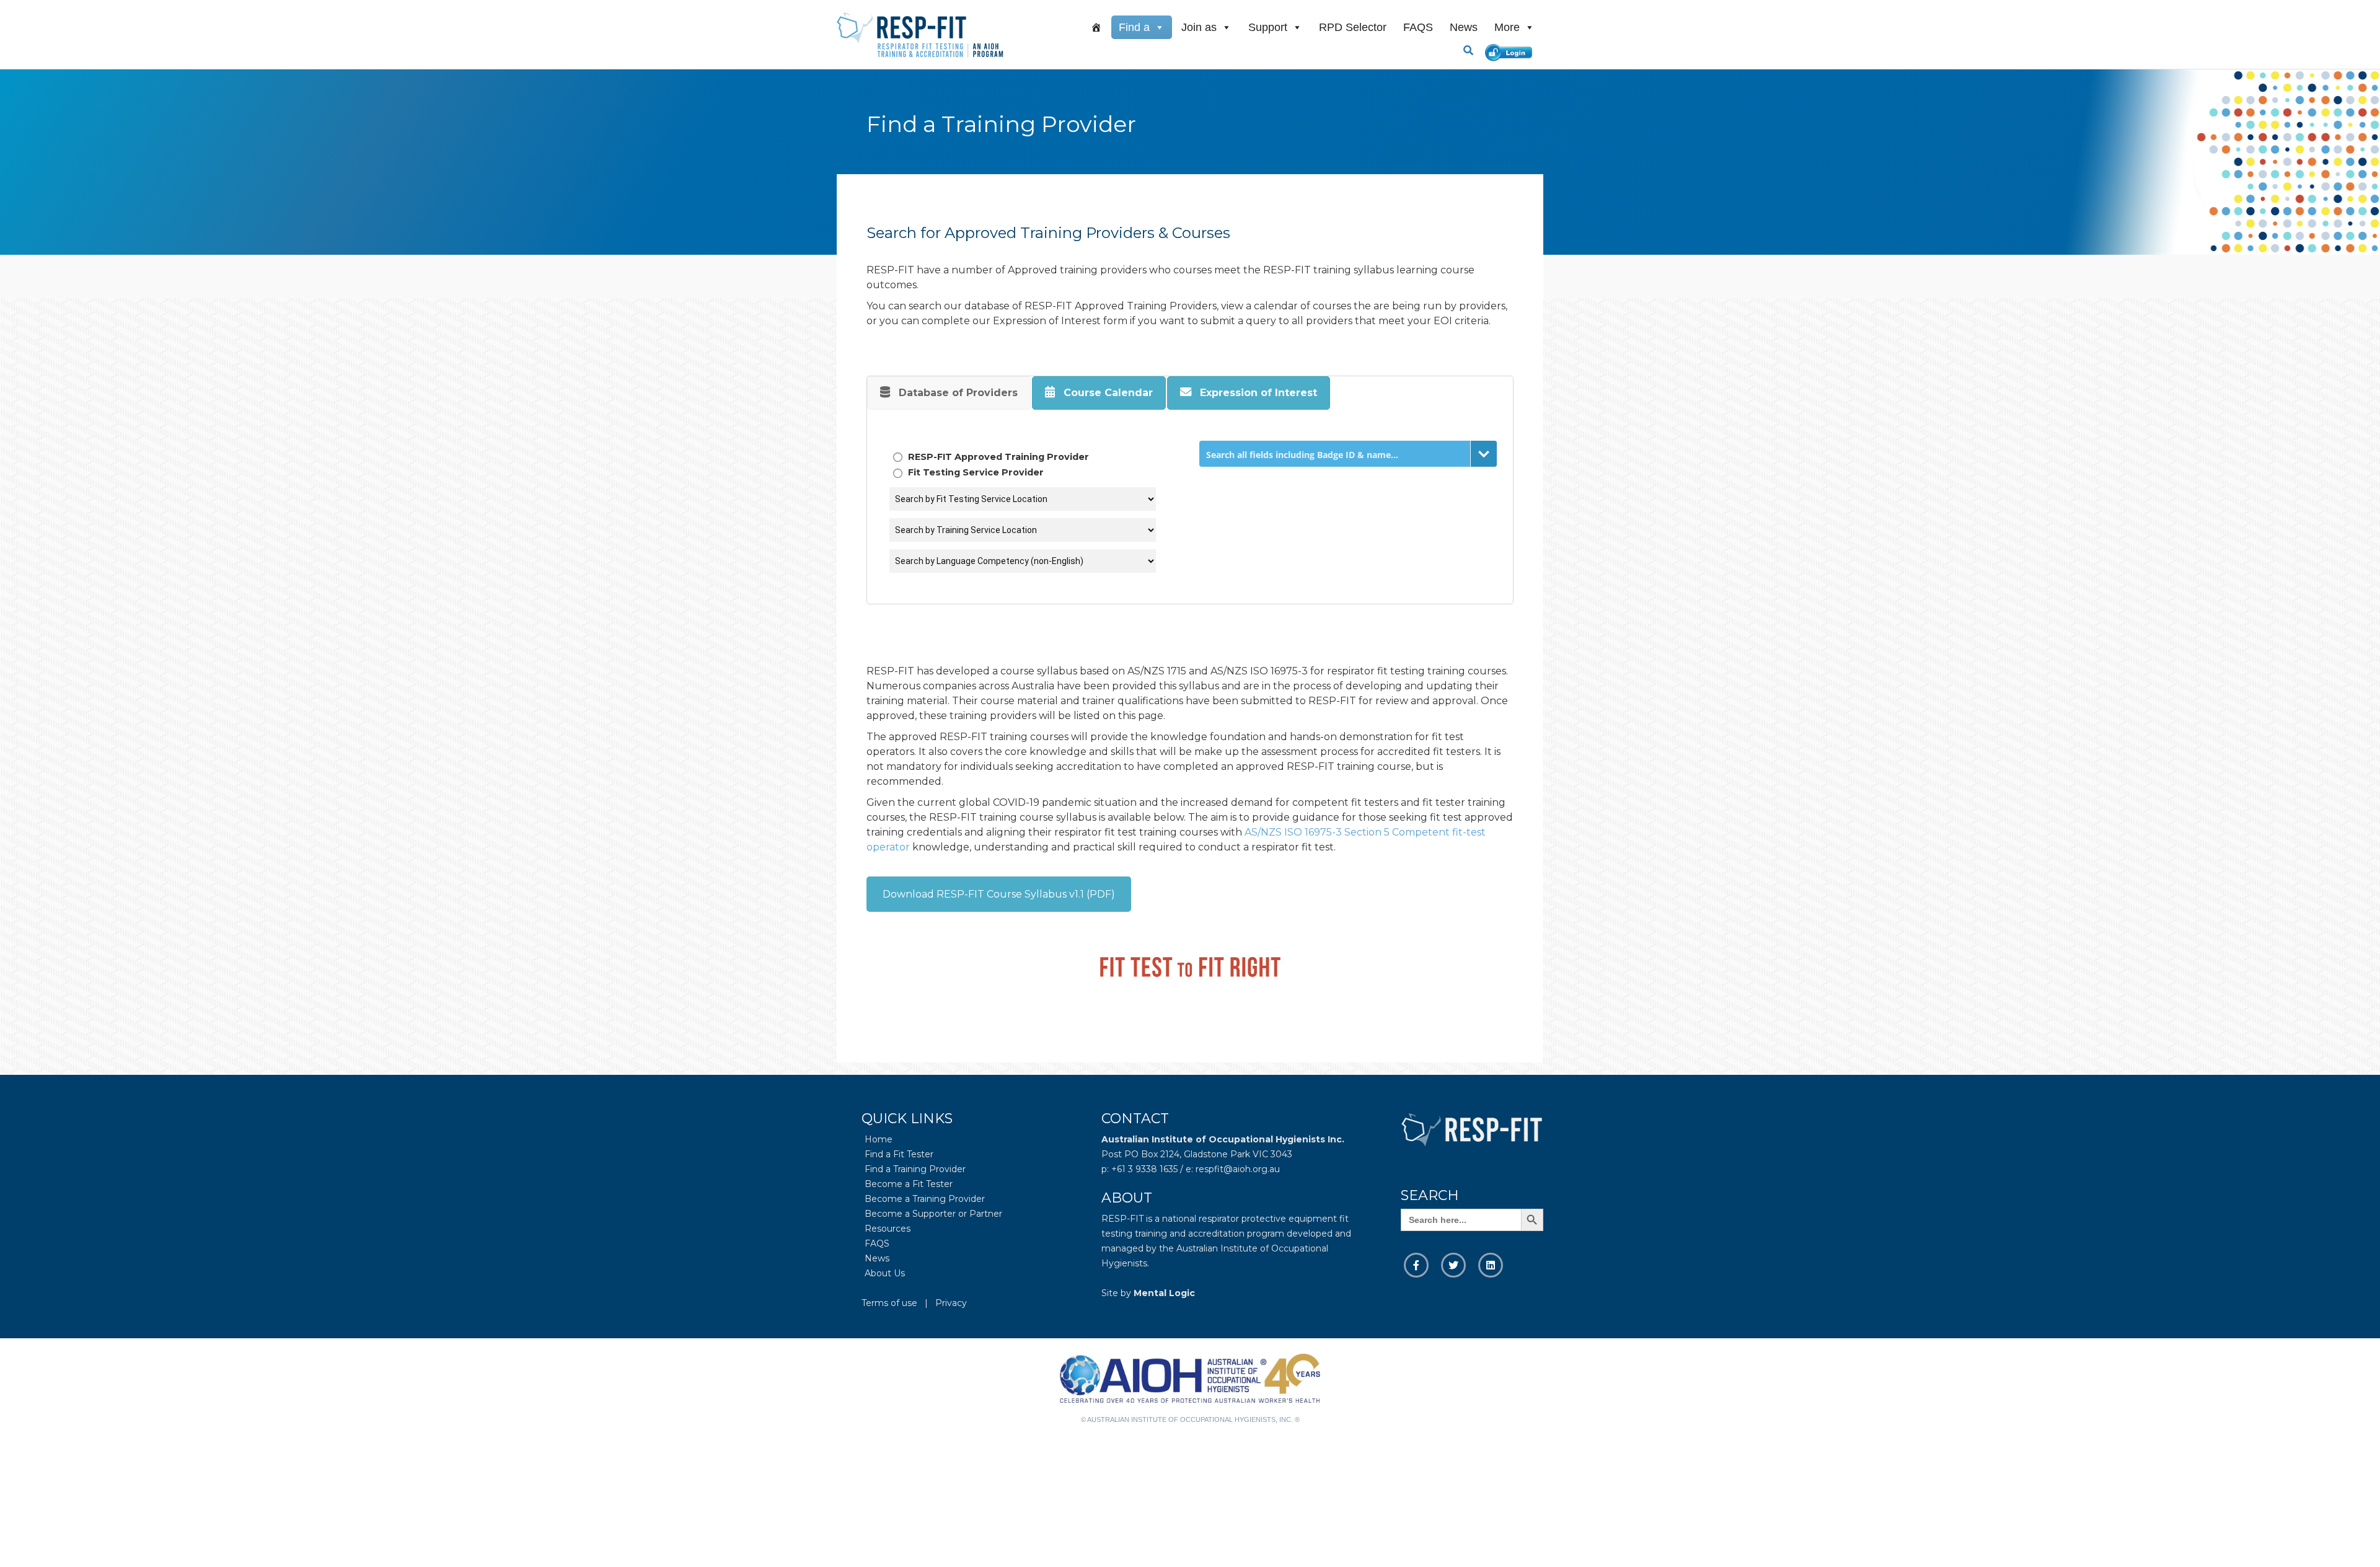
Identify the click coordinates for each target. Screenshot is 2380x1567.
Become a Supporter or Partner (933, 1214)
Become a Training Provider (925, 1199)
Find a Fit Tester (899, 1154)
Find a (1134, 27)
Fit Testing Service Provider (975, 472)
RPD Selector (1353, 27)
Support (1268, 27)
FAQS (1418, 27)
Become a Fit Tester (909, 1184)
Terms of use (889, 1303)
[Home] (1096, 27)
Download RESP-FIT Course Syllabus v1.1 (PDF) (999, 894)
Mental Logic (1164, 1293)
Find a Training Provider (915, 1169)
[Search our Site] (1473, 50)
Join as (1199, 27)
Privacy (951, 1303)
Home (879, 1139)
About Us (885, 1273)
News (1464, 27)
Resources (888, 1229)
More (1507, 27)
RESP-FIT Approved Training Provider (997, 457)
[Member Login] (1511, 51)
